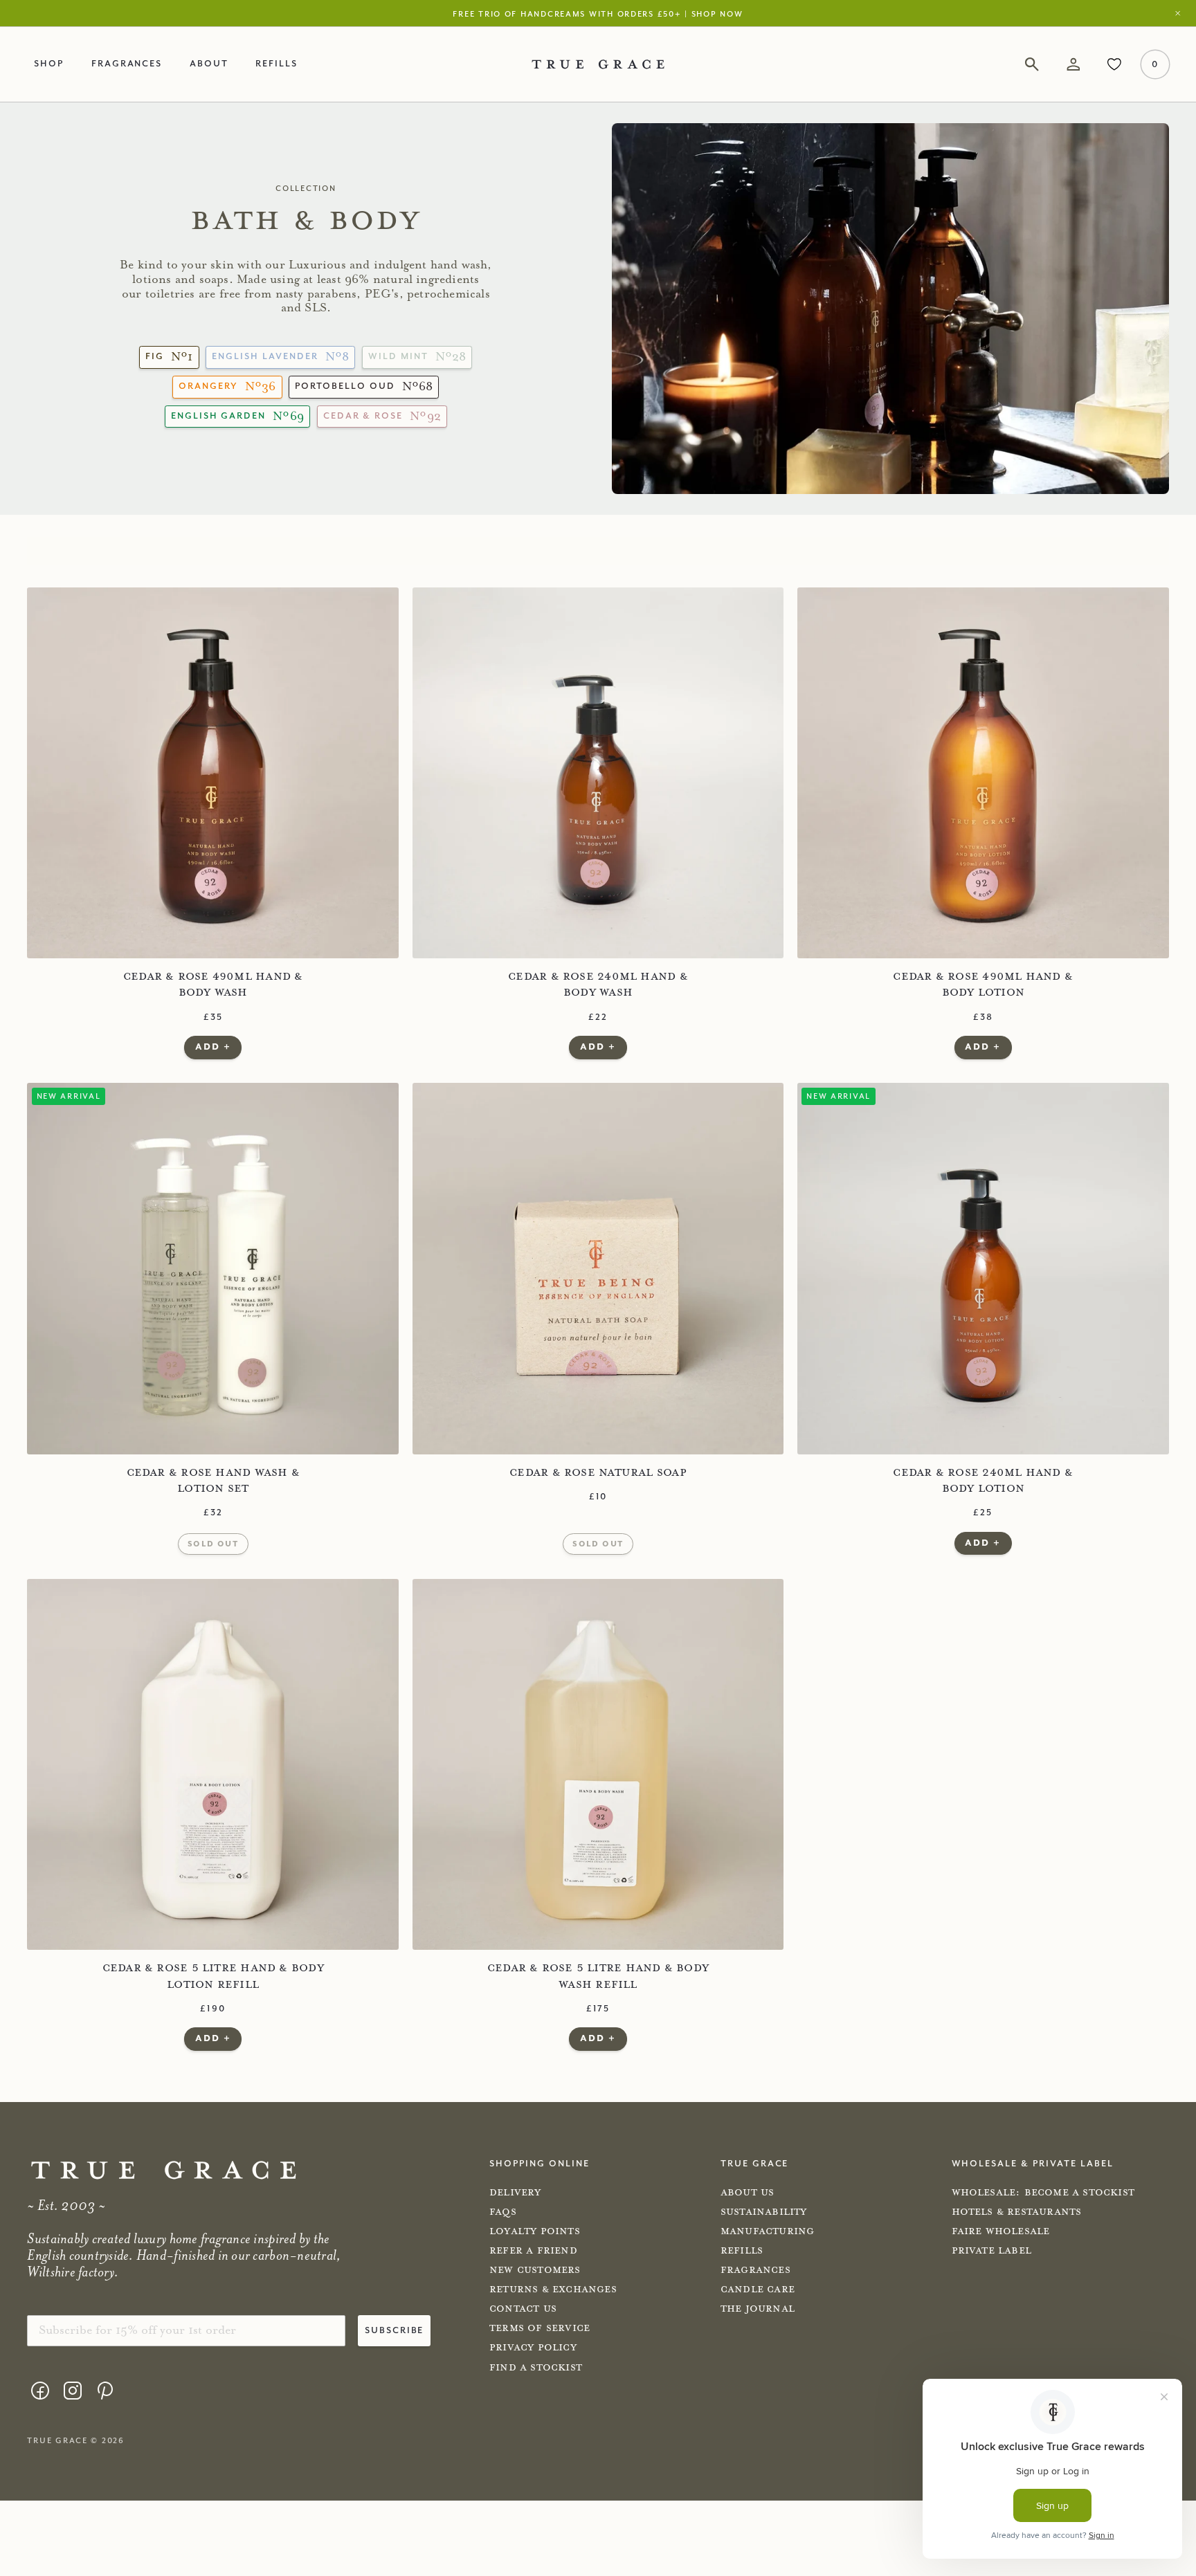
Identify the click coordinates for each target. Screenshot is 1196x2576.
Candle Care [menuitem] (758, 2290)
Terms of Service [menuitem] (540, 2328)
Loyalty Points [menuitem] (535, 2231)
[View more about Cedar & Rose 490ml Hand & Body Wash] (213, 773)
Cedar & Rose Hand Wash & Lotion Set (213, 1480)
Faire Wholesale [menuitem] (1001, 2231)
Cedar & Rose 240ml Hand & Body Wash (598, 984)
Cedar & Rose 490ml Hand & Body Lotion (983, 984)
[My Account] (1073, 64)
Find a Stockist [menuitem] (536, 2368)
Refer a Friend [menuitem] (533, 2251)
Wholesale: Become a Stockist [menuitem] (1043, 2193)
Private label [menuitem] (992, 2251)
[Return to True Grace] (598, 64)
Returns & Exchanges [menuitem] (553, 2290)
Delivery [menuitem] (515, 2193)
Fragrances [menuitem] (127, 63)
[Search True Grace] (1032, 64)
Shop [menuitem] (49, 63)
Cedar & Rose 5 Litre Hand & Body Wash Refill (598, 1976)
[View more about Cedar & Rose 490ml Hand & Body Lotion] (983, 773)
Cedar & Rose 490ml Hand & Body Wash (213, 984)
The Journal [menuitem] (758, 2309)
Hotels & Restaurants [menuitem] (1017, 2212)
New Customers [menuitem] (535, 2270)
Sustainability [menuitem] (764, 2212)
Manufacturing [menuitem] (768, 2231)
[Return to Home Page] (164, 2170)
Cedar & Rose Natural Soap (598, 1472)
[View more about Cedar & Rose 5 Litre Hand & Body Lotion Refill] (213, 1765)
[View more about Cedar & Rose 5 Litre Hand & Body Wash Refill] (598, 1765)
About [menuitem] (209, 63)
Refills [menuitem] (277, 63)
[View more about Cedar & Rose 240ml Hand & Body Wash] (598, 773)
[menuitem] (40, 2392)
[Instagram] (72, 2390)
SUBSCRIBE (395, 2330)
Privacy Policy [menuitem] (533, 2348)
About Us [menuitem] (747, 2193)
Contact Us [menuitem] (523, 2309)
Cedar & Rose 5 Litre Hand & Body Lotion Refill (213, 1976)
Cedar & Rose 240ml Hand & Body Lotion (983, 1480)
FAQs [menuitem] (503, 2212)
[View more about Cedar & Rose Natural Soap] (598, 1269)
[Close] (1181, 13)
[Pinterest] (105, 2390)
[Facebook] (40, 2390)
